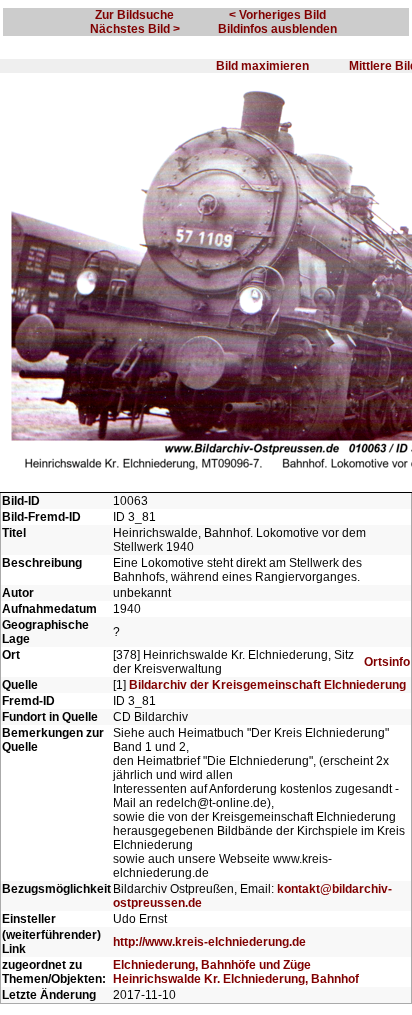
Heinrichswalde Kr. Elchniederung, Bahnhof (236, 979)
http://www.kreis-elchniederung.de (209, 942)
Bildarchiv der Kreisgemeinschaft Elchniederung (267, 685)
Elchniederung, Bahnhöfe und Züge (212, 965)
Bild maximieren (262, 66)
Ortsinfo (387, 662)
